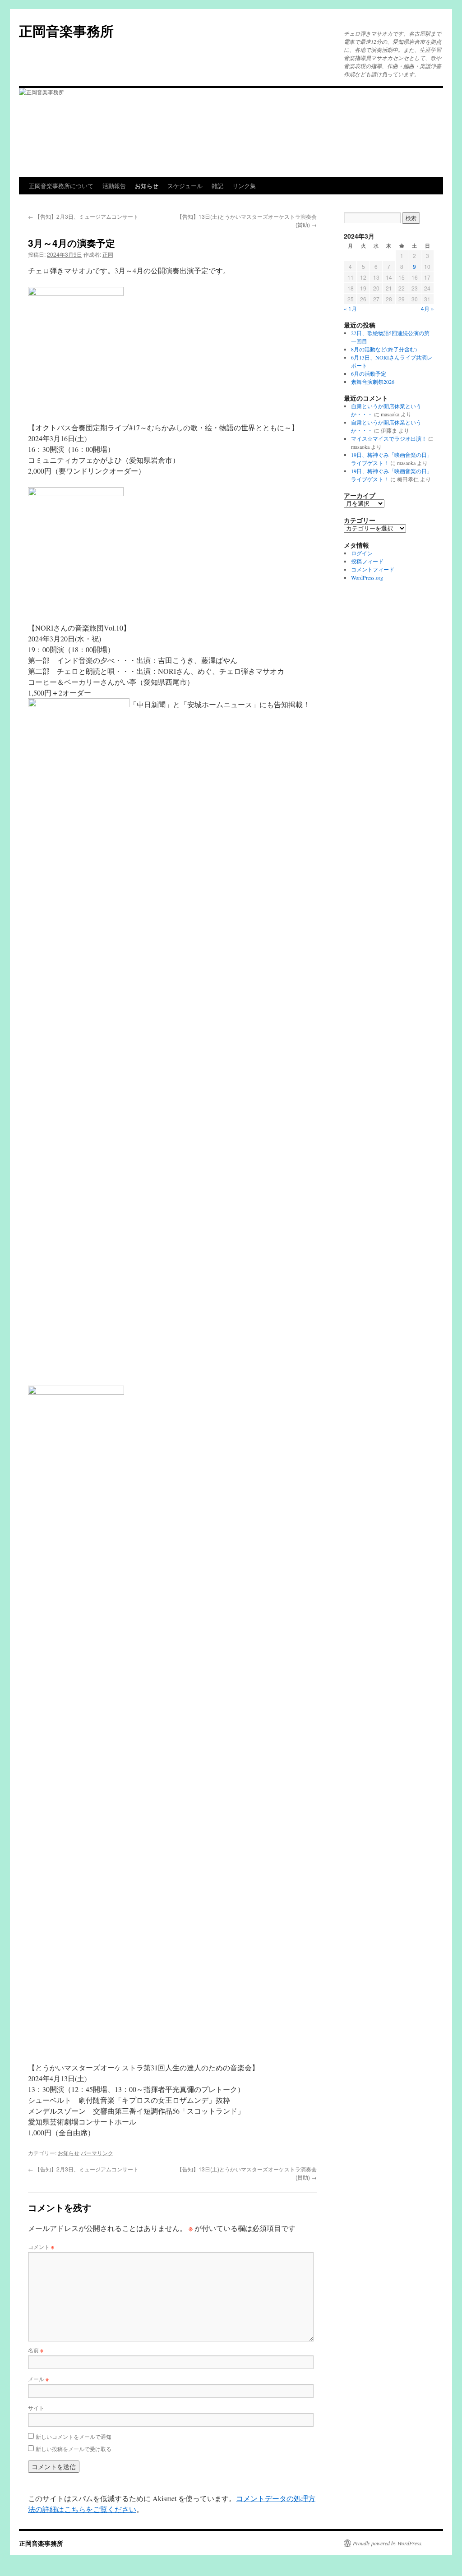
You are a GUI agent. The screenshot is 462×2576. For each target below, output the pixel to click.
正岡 (108, 254)
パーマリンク (97, 2153)
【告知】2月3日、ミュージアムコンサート (83, 216)
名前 (36, 2350)
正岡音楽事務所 (66, 30)
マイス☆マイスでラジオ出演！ (389, 438)
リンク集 (244, 186)
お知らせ (147, 186)
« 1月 (350, 308)
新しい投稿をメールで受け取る (74, 2449)
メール (38, 2379)
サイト (36, 2408)
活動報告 (114, 186)
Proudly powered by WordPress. (388, 2543)
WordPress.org (367, 577)
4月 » (427, 308)
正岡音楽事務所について (61, 186)
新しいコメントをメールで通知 (74, 2436)
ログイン (362, 553)
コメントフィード (373, 569)
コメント (41, 2247)
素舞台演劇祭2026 (373, 382)
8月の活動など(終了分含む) (384, 349)
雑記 (217, 186)
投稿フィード (367, 561)
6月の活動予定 (369, 373)
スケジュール (185, 186)
